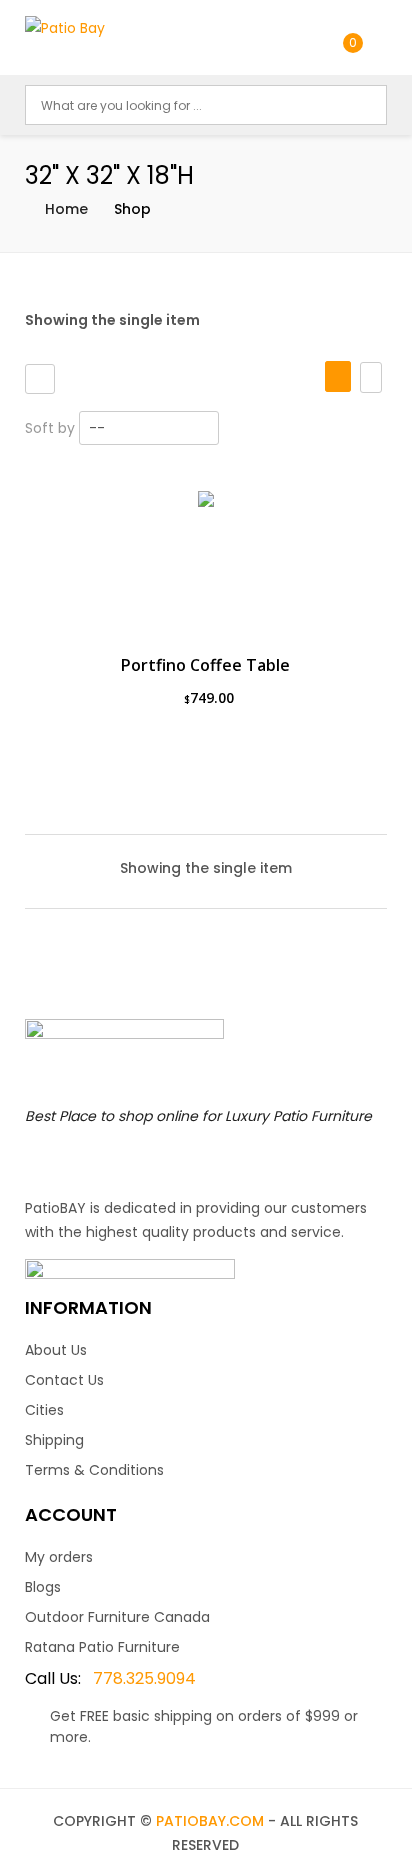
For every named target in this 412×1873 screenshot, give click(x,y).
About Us (56, 1350)
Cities (44, 1410)
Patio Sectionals (89, 482)
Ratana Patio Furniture (102, 1647)
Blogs (43, 1587)
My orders (59, 1557)
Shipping (54, 1440)
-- (97, 428)
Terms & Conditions (94, 1470)
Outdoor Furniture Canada (117, 1617)
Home (66, 209)
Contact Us (64, 1380)
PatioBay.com (210, 1821)
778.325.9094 (110, 1678)
